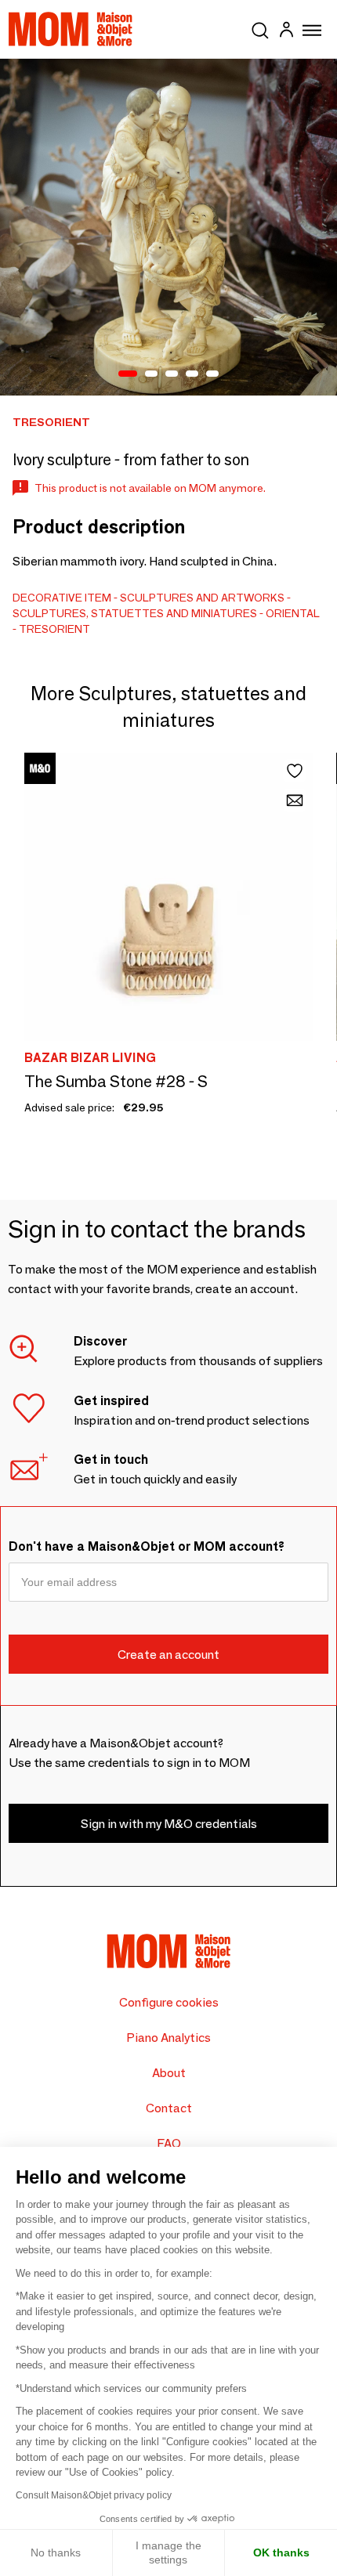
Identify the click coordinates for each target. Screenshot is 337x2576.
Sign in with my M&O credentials (169, 1824)
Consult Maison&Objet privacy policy (94, 2495)
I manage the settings (168, 2553)
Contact (169, 2108)
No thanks (56, 2553)
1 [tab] (128, 374)
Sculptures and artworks (202, 598)
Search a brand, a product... (260, 27)
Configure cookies (169, 2002)
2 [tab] (151, 374)
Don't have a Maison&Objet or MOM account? (147, 1546)
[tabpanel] (168, 227)
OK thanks (281, 2553)
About (169, 2073)
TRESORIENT (54, 629)
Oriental (293, 613)
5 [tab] (212, 374)
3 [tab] (172, 374)
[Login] (286, 32)
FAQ (169, 2143)
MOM (71, 29)
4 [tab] (192, 374)
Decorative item (62, 598)
